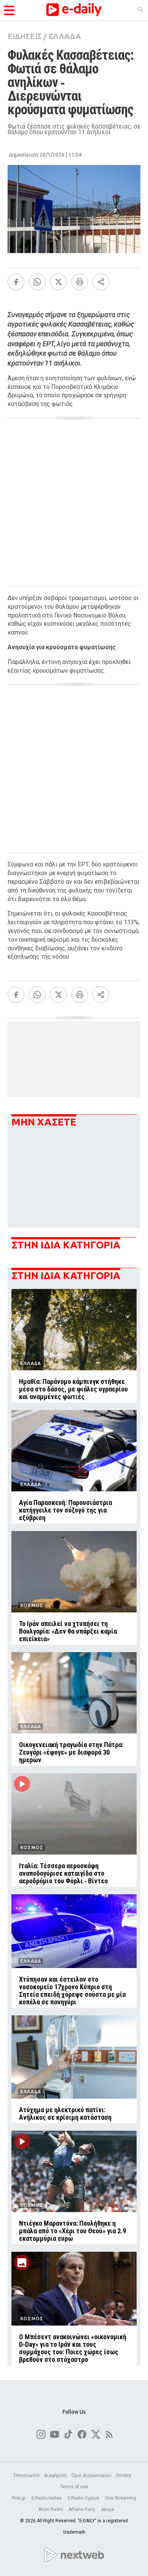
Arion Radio (51, 2509)
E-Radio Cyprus (84, 2498)
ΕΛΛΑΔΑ (65, 36)
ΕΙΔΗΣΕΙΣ (25, 36)
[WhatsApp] (37, 282)
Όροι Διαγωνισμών (91, 2475)
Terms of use (74, 2487)
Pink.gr (19, 2498)
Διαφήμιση (55, 2475)
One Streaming (120, 2498)
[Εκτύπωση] (80, 282)
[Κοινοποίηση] (101, 282)
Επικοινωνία (27, 2475)
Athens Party (82, 2509)
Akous (108, 2509)
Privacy (124, 2475)
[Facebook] (16, 282)
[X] (58, 282)
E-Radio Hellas (47, 2498)
